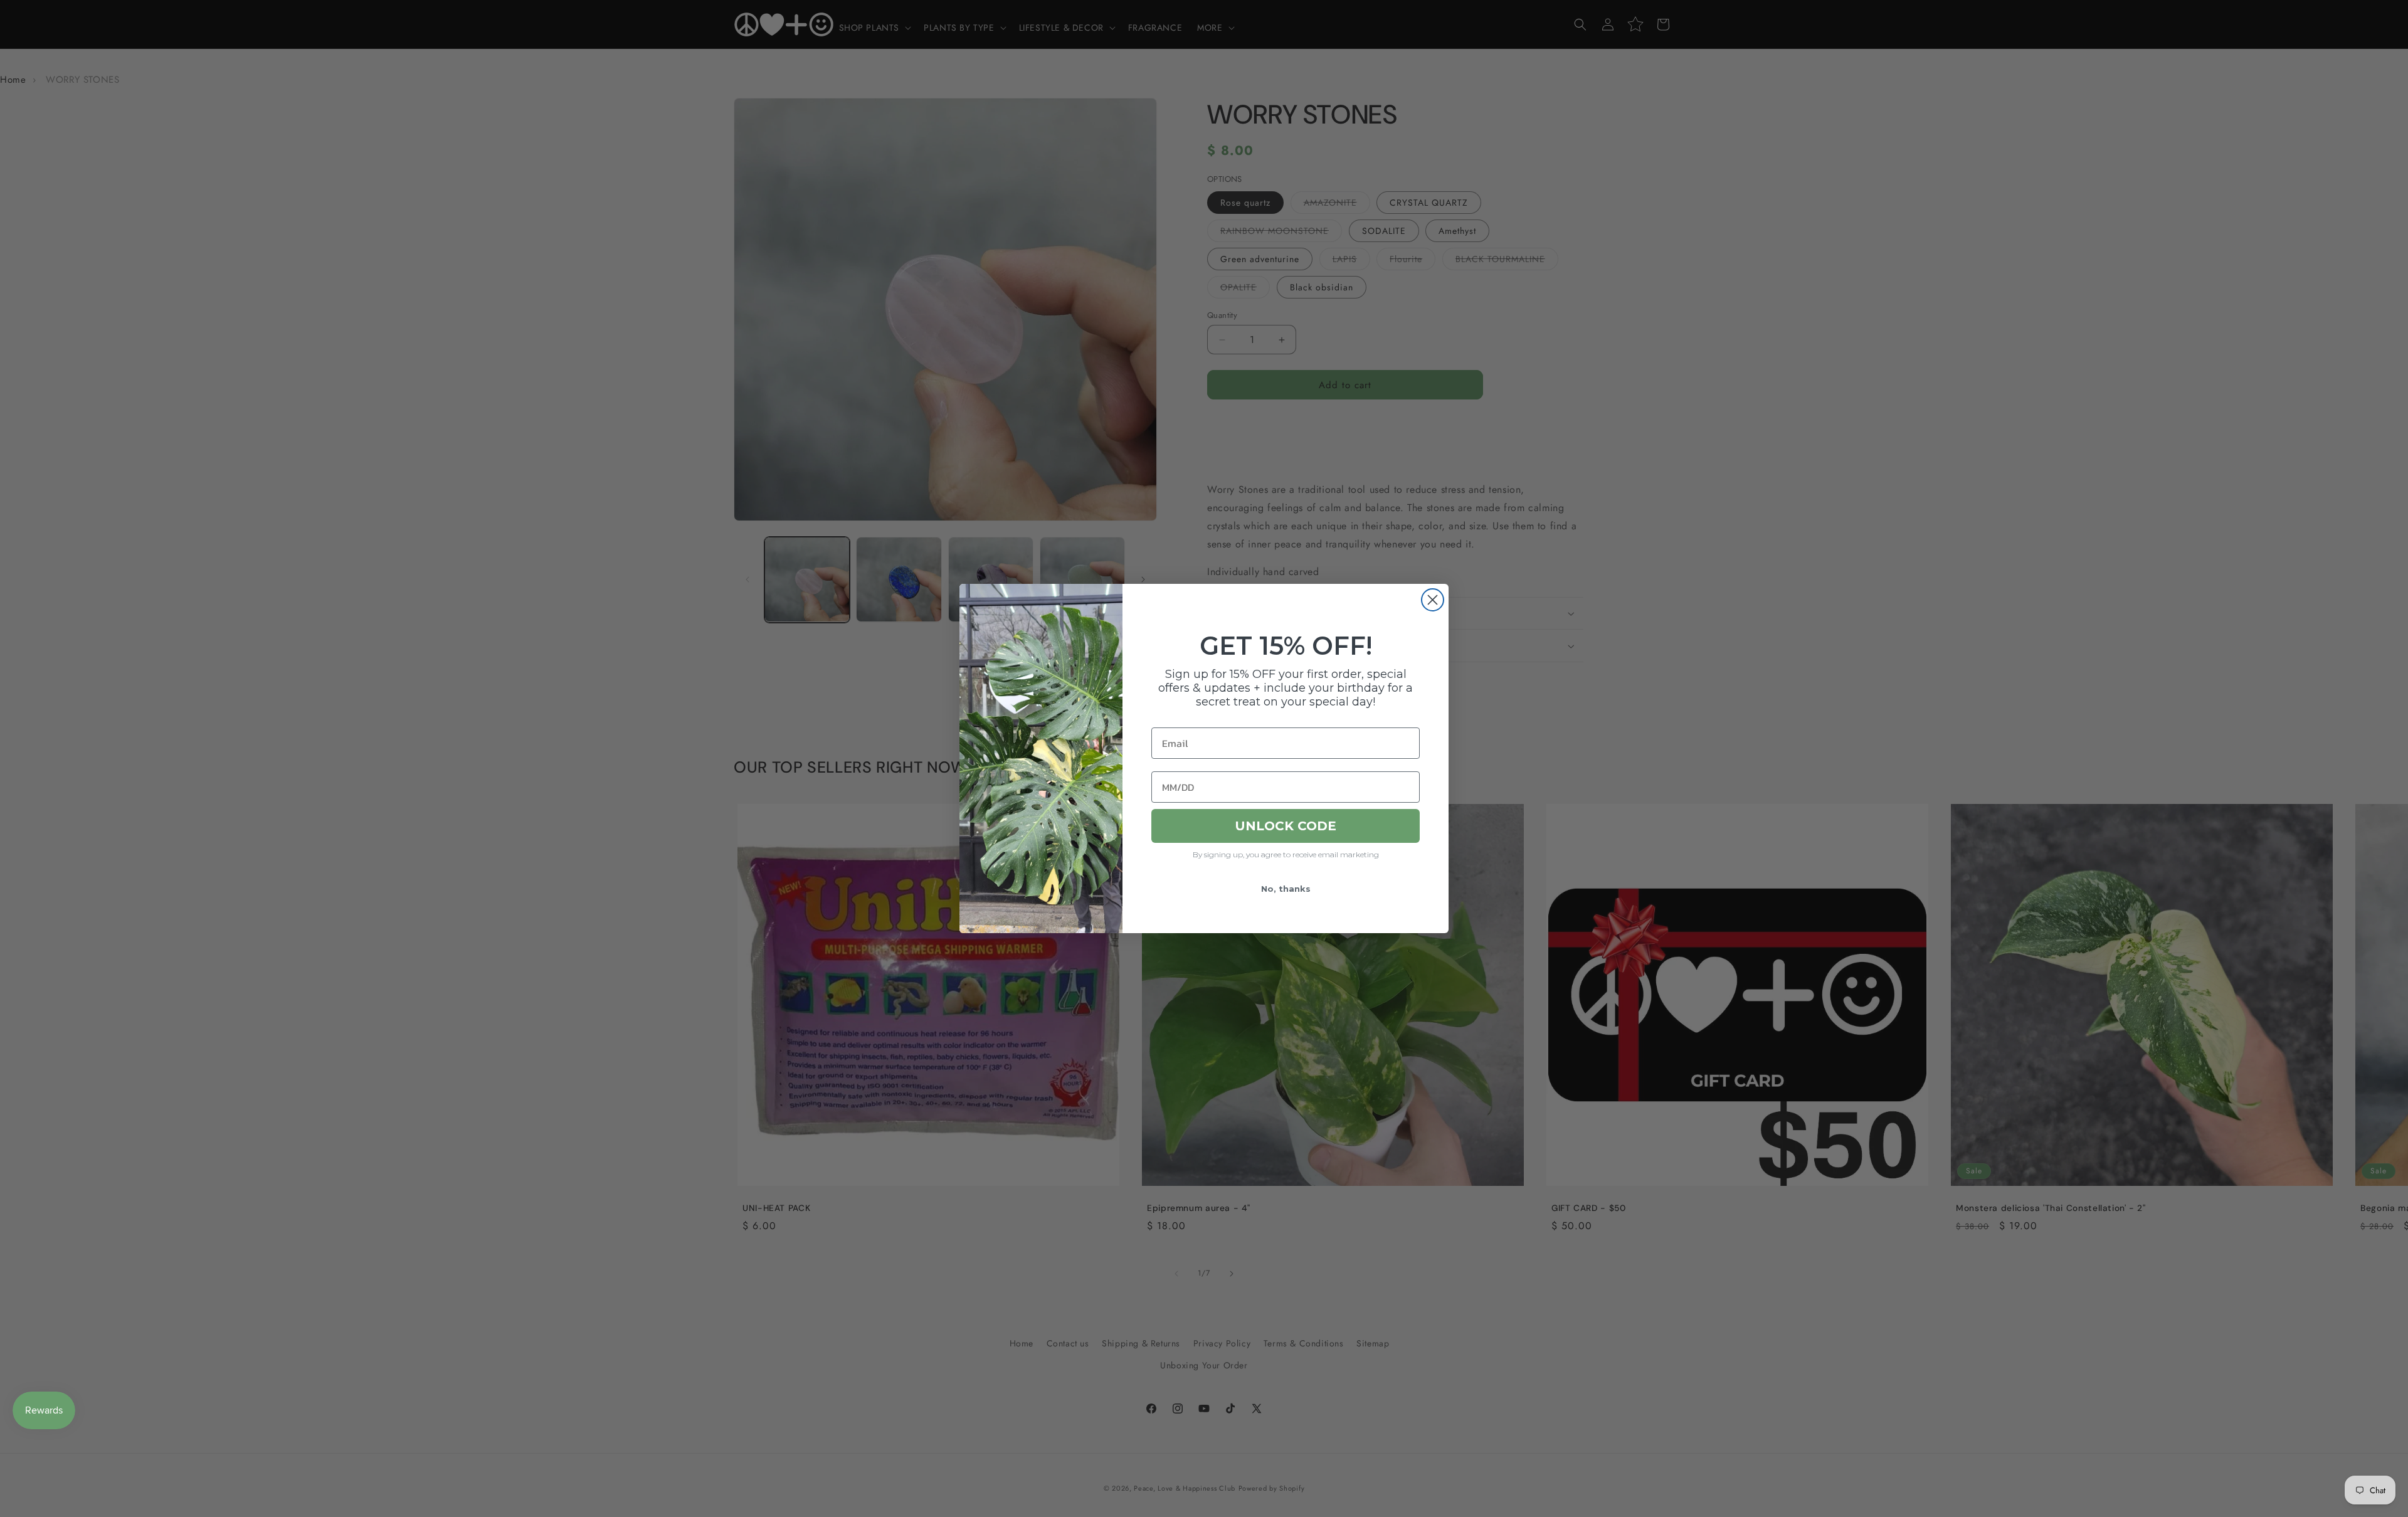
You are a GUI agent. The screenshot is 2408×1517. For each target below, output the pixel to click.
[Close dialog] (1433, 600)
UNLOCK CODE (1286, 826)
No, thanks (1286, 889)
